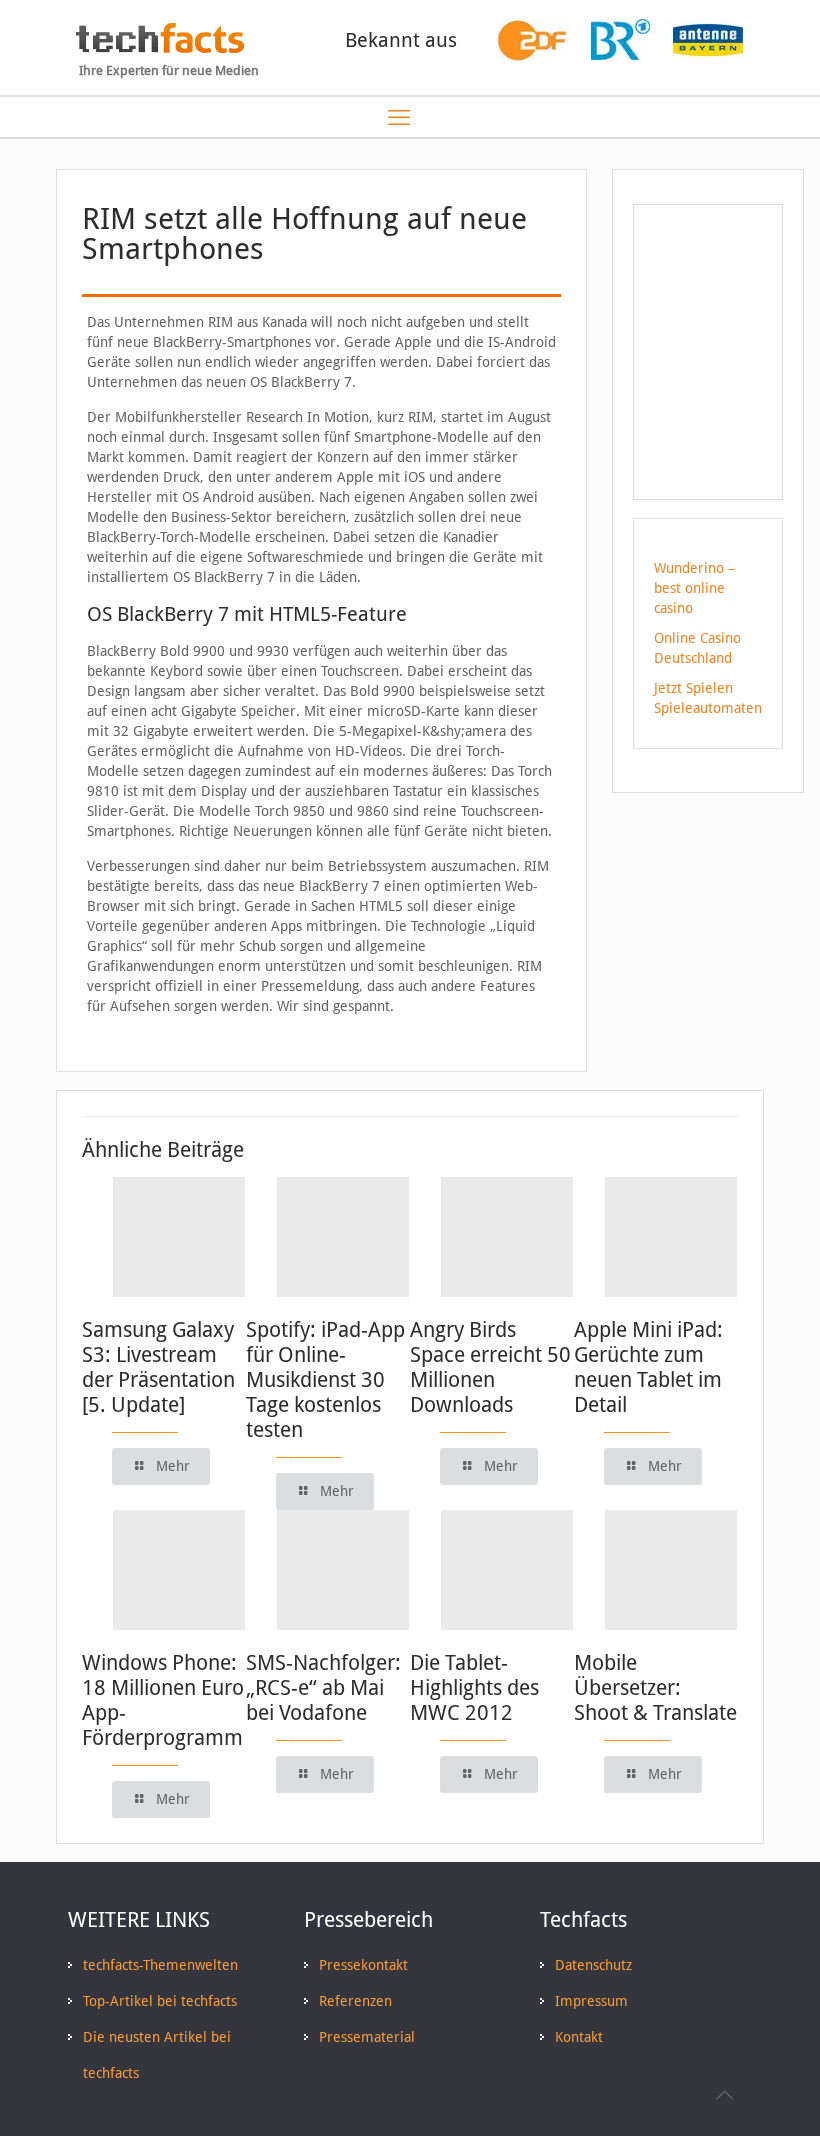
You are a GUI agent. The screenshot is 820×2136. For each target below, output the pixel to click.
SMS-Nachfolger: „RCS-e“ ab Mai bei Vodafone (323, 1687)
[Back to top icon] (724, 2095)
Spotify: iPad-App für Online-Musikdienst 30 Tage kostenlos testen (325, 1379)
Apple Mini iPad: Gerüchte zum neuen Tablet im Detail (648, 1367)
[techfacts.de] (160, 48)
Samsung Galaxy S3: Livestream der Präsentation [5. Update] (158, 1367)
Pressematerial (367, 2037)
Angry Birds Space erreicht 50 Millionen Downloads (490, 1367)
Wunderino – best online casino (694, 588)
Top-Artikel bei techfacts (160, 2001)
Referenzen (355, 2001)
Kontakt (579, 2037)
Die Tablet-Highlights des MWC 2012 (474, 1687)
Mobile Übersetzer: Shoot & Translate (655, 1687)
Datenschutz (593, 1965)
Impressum (591, 2001)
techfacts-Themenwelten (160, 1965)
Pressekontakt (363, 1965)
